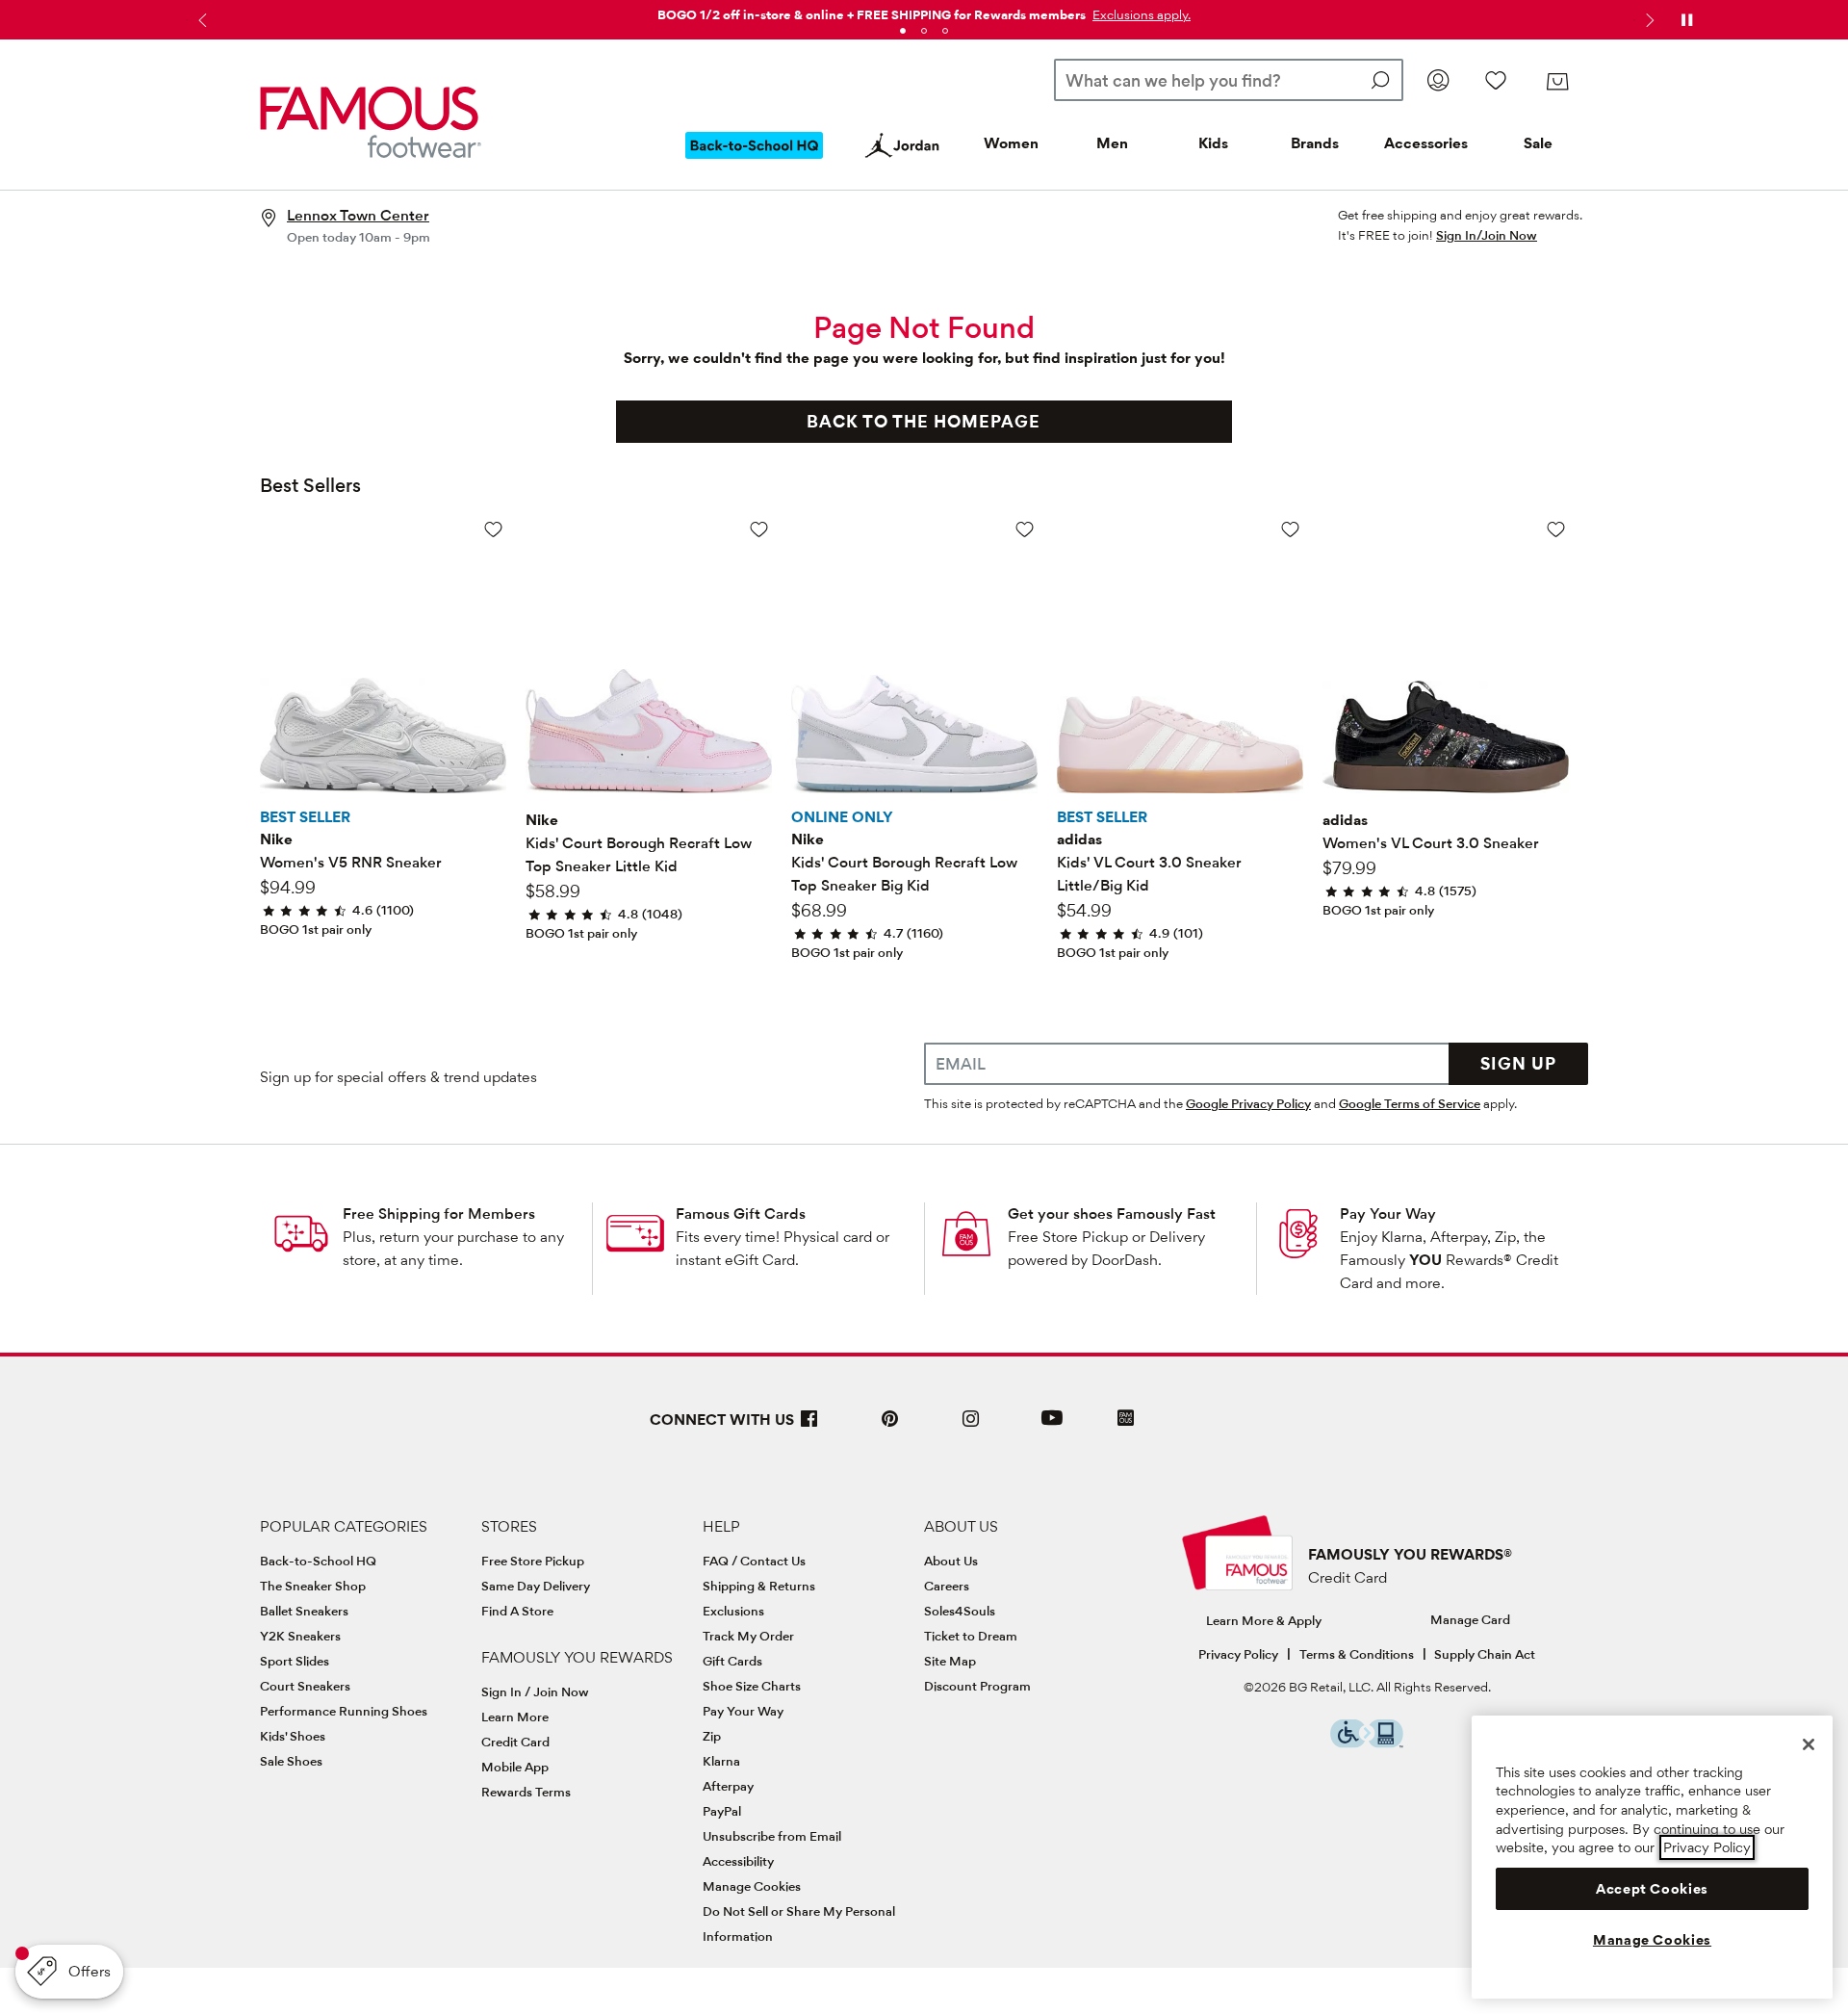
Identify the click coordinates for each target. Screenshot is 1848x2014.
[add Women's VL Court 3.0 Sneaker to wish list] (1556, 529)
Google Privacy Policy (1248, 1103)
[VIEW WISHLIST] (1496, 80)
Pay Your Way (1388, 1214)
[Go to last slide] (200, 20)
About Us (951, 1561)
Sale (1538, 143)
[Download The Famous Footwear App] (1126, 1420)
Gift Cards (732, 1661)
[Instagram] (971, 1426)
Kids (1213, 143)
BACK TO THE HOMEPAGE (924, 421)
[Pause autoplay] (1686, 20)
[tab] (903, 31)
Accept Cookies (1652, 1889)
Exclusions (733, 1611)
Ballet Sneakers (304, 1611)
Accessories (1426, 143)
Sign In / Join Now (535, 1691)
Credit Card (515, 1742)
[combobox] (1229, 80)
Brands (1315, 143)
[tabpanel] (924, 11)
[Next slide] (1648, 20)
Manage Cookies (752, 1886)
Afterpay (728, 1786)
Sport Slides (295, 1661)
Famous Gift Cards (741, 1214)
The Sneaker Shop (313, 1586)
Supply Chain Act (1485, 1654)
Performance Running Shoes (344, 1711)
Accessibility (738, 1861)
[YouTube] (1052, 1426)
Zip (712, 1736)
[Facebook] (809, 1426)
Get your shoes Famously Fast (1112, 1214)
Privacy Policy (1238, 1654)
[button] (1140, 14)
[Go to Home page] (371, 122)
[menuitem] (755, 161)
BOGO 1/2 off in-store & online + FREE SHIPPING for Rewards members (872, 14)
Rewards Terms (526, 1792)
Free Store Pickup (533, 1561)
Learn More (515, 1717)
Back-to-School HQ (318, 1561)
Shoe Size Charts (752, 1686)
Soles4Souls (960, 1611)
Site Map (950, 1661)
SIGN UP (1518, 1063)
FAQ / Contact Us (754, 1561)
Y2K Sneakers (300, 1636)
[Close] (1809, 1744)
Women (1011, 143)
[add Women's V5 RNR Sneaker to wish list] (493, 529)
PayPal (722, 1811)
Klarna (721, 1761)
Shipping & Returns (759, 1586)
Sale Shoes (291, 1761)
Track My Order (748, 1636)
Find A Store (517, 1611)
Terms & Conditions (1357, 1654)
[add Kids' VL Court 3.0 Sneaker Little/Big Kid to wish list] (1290, 529)
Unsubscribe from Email (772, 1836)
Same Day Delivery (536, 1586)
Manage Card (1470, 1619)
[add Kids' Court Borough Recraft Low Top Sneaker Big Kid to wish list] (1025, 529)
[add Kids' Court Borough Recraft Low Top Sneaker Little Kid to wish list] (759, 529)
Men (1112, 143)
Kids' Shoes (293, 1736)
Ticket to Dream (971, 1636)
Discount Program (977, 1686)
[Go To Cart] (1557, 82)
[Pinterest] (890, 1426)
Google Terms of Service (1410, 1103)
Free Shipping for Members (439, 1214)
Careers (947, 1586)
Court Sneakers (305, 1686)
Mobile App (515, 1767)
